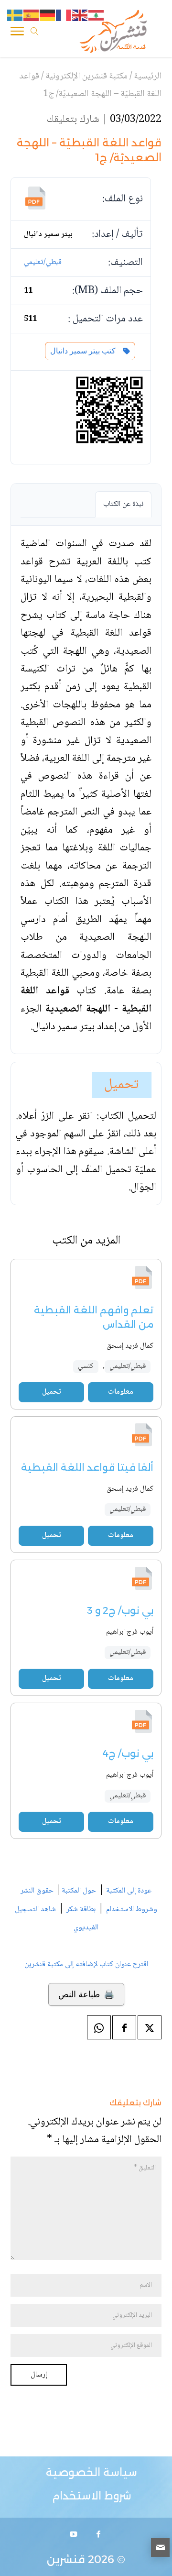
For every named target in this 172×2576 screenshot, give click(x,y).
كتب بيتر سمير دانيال (85, 351)
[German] (48, 16)
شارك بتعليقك (73, 120)
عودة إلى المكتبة (128, 1891)
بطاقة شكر (81, 1910)
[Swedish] (15, 16)
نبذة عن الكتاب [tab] (123, 504)
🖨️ (86, 1994)
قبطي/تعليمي (43, 262)
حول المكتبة (79, 1891)
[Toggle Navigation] (17, 33)
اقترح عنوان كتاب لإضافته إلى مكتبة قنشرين (86, 1965)
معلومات (121, 1392)
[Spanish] (32, 16)
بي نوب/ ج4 (128, 1753)
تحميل (122, 1085)
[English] (80, 16)
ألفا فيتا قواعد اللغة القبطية (87, 1467)
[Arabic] (97, 16)
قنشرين (66, 2559)
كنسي (86, 1366)
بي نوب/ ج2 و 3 (120, 1610)
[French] (64, 16)
